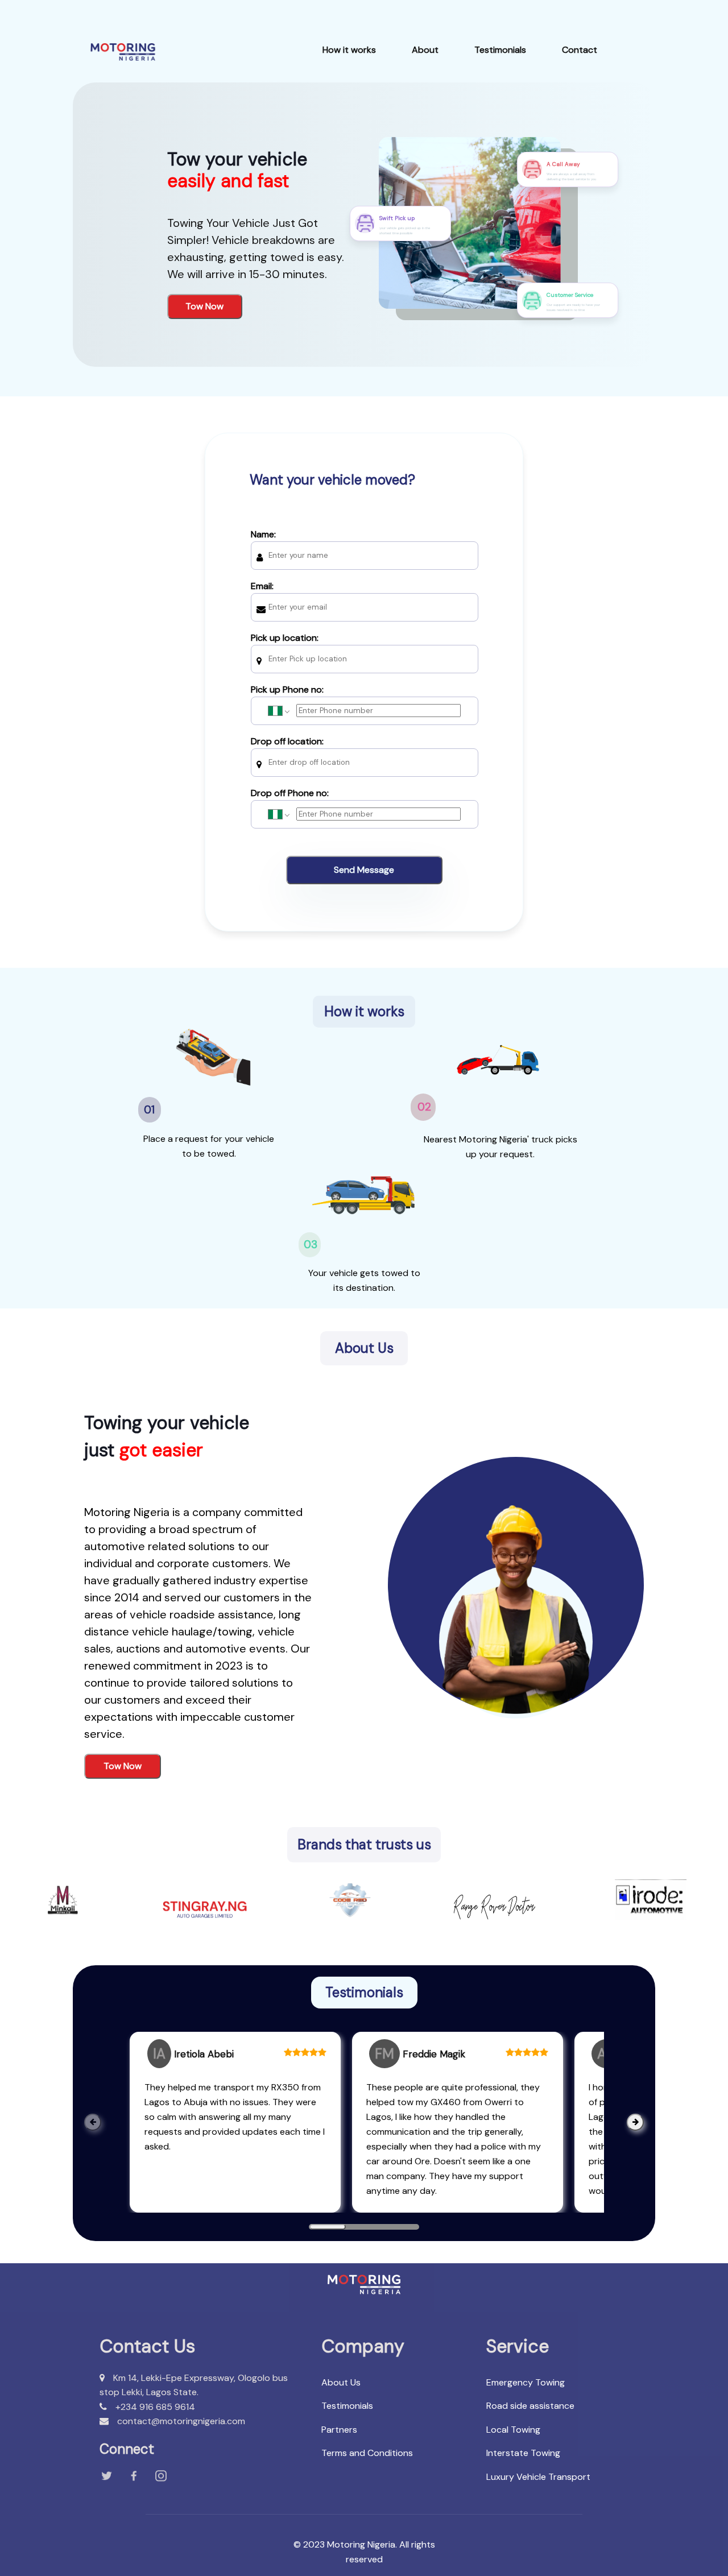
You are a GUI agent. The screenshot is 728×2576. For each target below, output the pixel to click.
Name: (263, 534)
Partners (339, 2430)
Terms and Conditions (367, 2453)
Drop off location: (287, 741)
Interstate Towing (523, 2453)
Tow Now (204, 306)
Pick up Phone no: (287, 689)
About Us (341, 2382)
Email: (262, 586)
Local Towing (513, 2430)
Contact (580, 50)
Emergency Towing (526, 2382)
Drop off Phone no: (290, 793)
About (425, 50)
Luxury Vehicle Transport (538, 2477)
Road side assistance (530, 2406)
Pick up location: (285, 638)
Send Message (364, 870)
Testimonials (500, 50)
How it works (349, 50)
